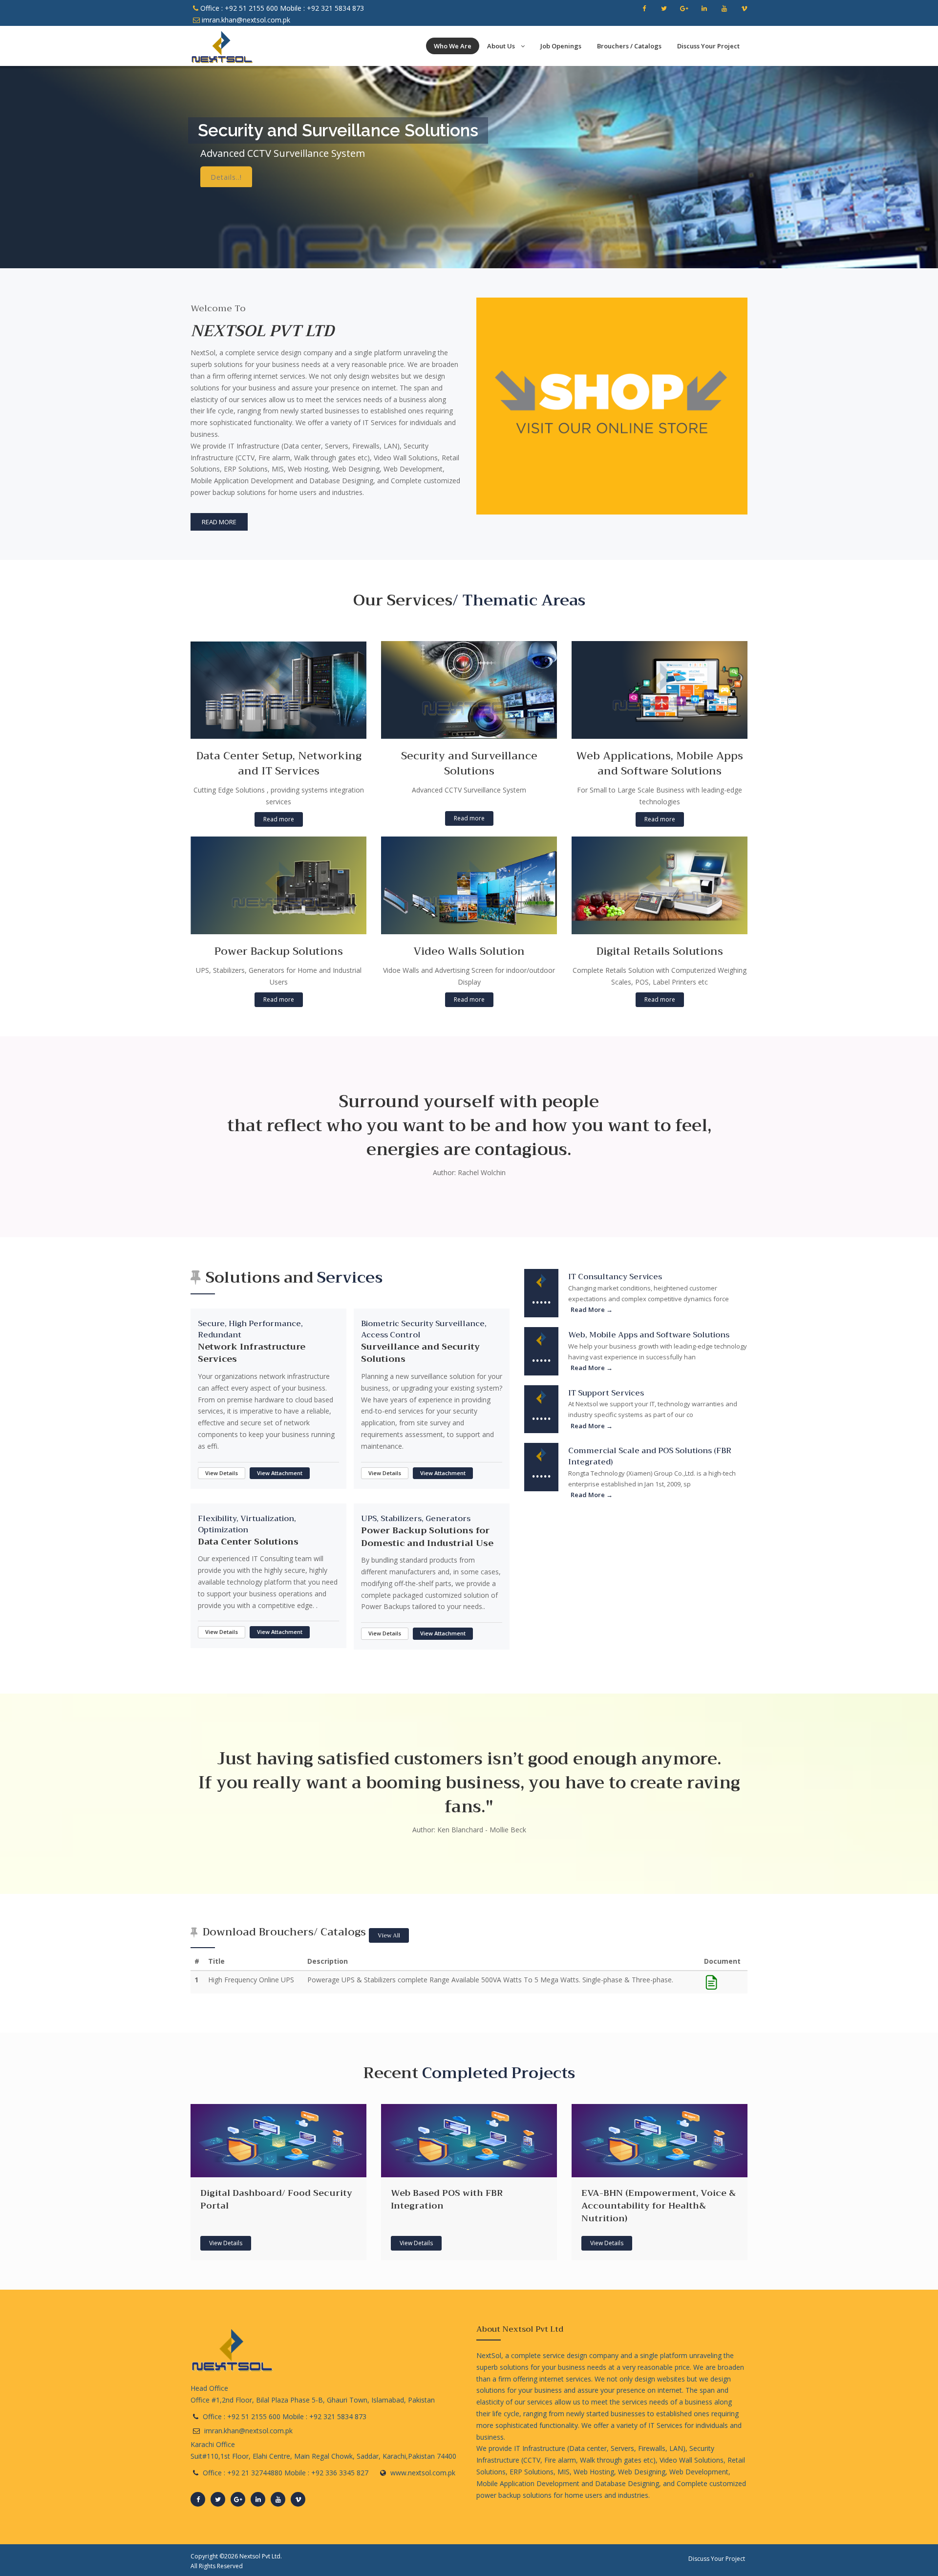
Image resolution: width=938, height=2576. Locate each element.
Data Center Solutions (248, 1542)
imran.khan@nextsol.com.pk (245, 20)
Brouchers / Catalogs (629, 46)
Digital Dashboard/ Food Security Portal (276, 2199)
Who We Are (453, 46)
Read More (219, 522)
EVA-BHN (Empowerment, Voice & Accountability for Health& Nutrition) (659, 2205)
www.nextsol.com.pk (423, 2473)
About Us (502, 46)
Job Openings (561, 46)
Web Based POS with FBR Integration (447, 2199)
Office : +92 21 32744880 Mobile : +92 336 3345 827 (286, 2473)
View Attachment (280, 1473)
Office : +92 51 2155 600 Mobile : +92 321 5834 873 (281, 8)
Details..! (226, 175)
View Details (222, 1473)
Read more (279, 819)
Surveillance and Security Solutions (420, 1353)
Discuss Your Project (708, 46)
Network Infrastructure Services (252, 1353)
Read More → (592, 1309)
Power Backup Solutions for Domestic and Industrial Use (427, 1537)
